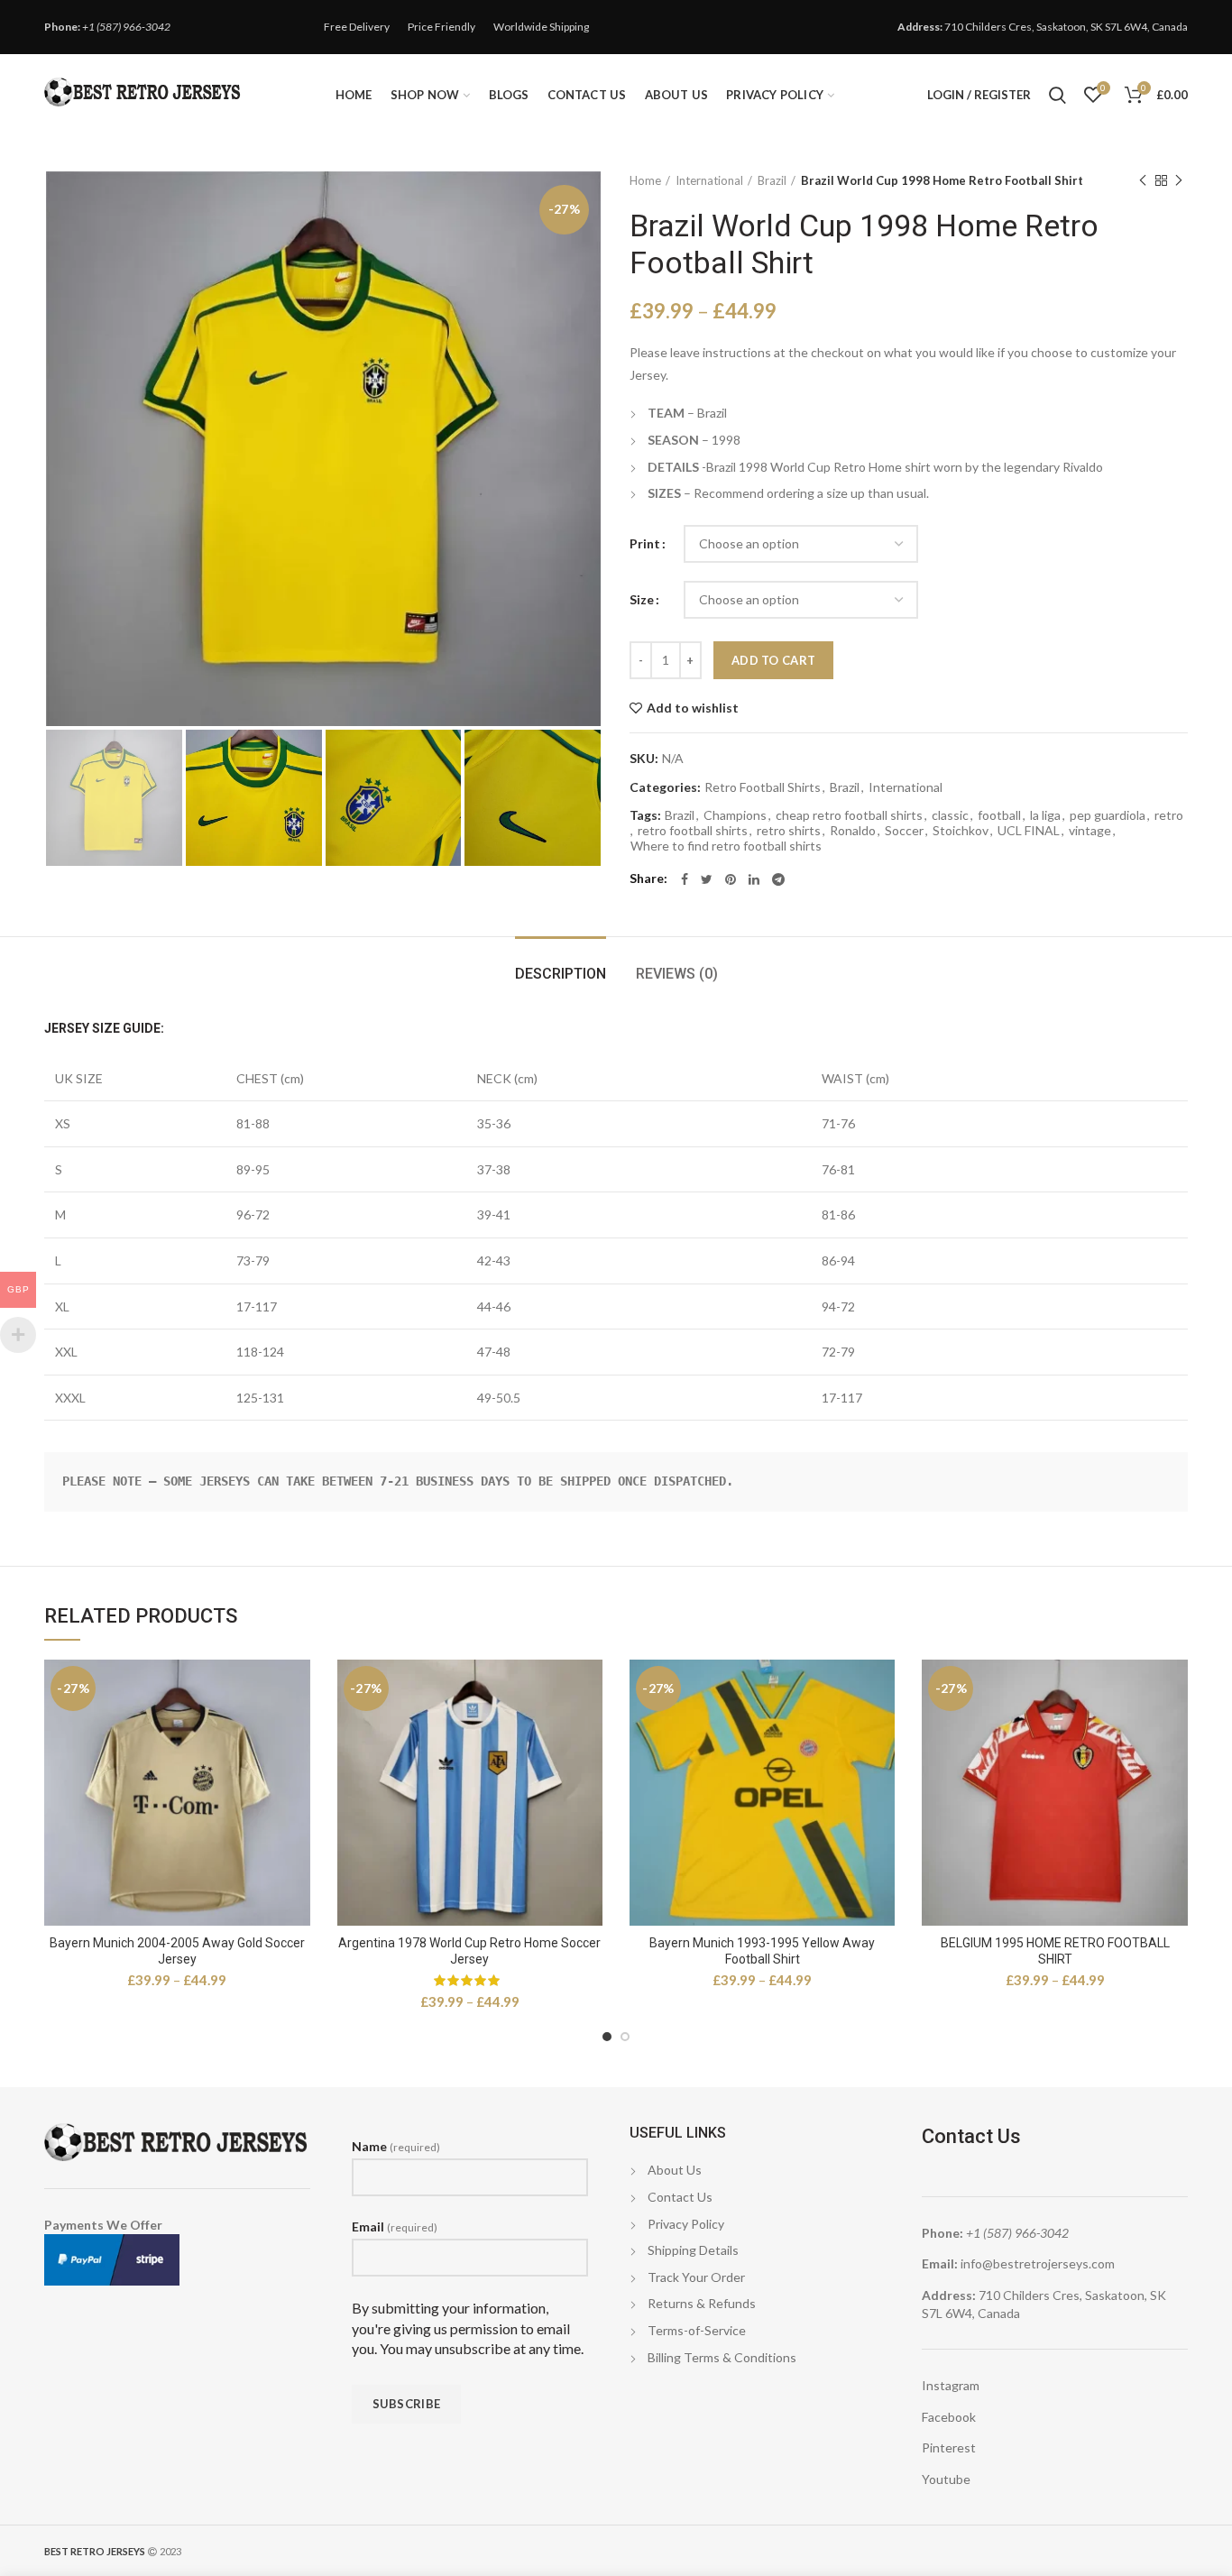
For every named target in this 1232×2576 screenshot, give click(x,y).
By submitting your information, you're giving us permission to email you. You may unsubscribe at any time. (468, 2328)
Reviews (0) (677, 974)
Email (395, 2226)
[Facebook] (685, 879)
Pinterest (949, 2447)
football (999, 815)
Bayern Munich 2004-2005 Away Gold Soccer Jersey (177, 1951)
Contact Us (680, 2197)
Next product (1179, 180)
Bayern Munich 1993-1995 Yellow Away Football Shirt (762, 1951)
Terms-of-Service (697, 2330)
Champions (735, 815)
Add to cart (773, 660)
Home (645, 180)
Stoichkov (961, 831)
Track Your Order (696, 2277)
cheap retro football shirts (849, 815)
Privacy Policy (686, 2224)
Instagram (951, 2385)
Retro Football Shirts (763, 787)
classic (950, 815)
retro (1169, 815)
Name (396, 2146)
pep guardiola (1108, 815)
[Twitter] (707, 879)
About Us (675, 2170)
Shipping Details (693, 2250)
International (709, 180)
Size (642, 599)
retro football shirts (693, 831)
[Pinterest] (731, 879)
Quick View (297, 1689)
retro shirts (789, 831)
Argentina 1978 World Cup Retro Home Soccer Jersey (469, 1951)
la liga (1045, 815)
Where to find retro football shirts (726, 846)
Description (561, 974)
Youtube (946, 2479)
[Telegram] (778, 879)
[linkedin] (754, 879)
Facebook (949, 2417)
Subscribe (407, 2404)
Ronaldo (853, 831)
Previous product (1143, 180)
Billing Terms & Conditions (722, 2357)
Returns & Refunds (702, 2303)
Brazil (772, 180)
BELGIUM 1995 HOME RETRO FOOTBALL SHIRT (1055, 1951)
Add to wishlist (693, 708)
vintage (1090, 831)
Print (645, 543)
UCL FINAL (1029, 831)
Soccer (904, 831)
